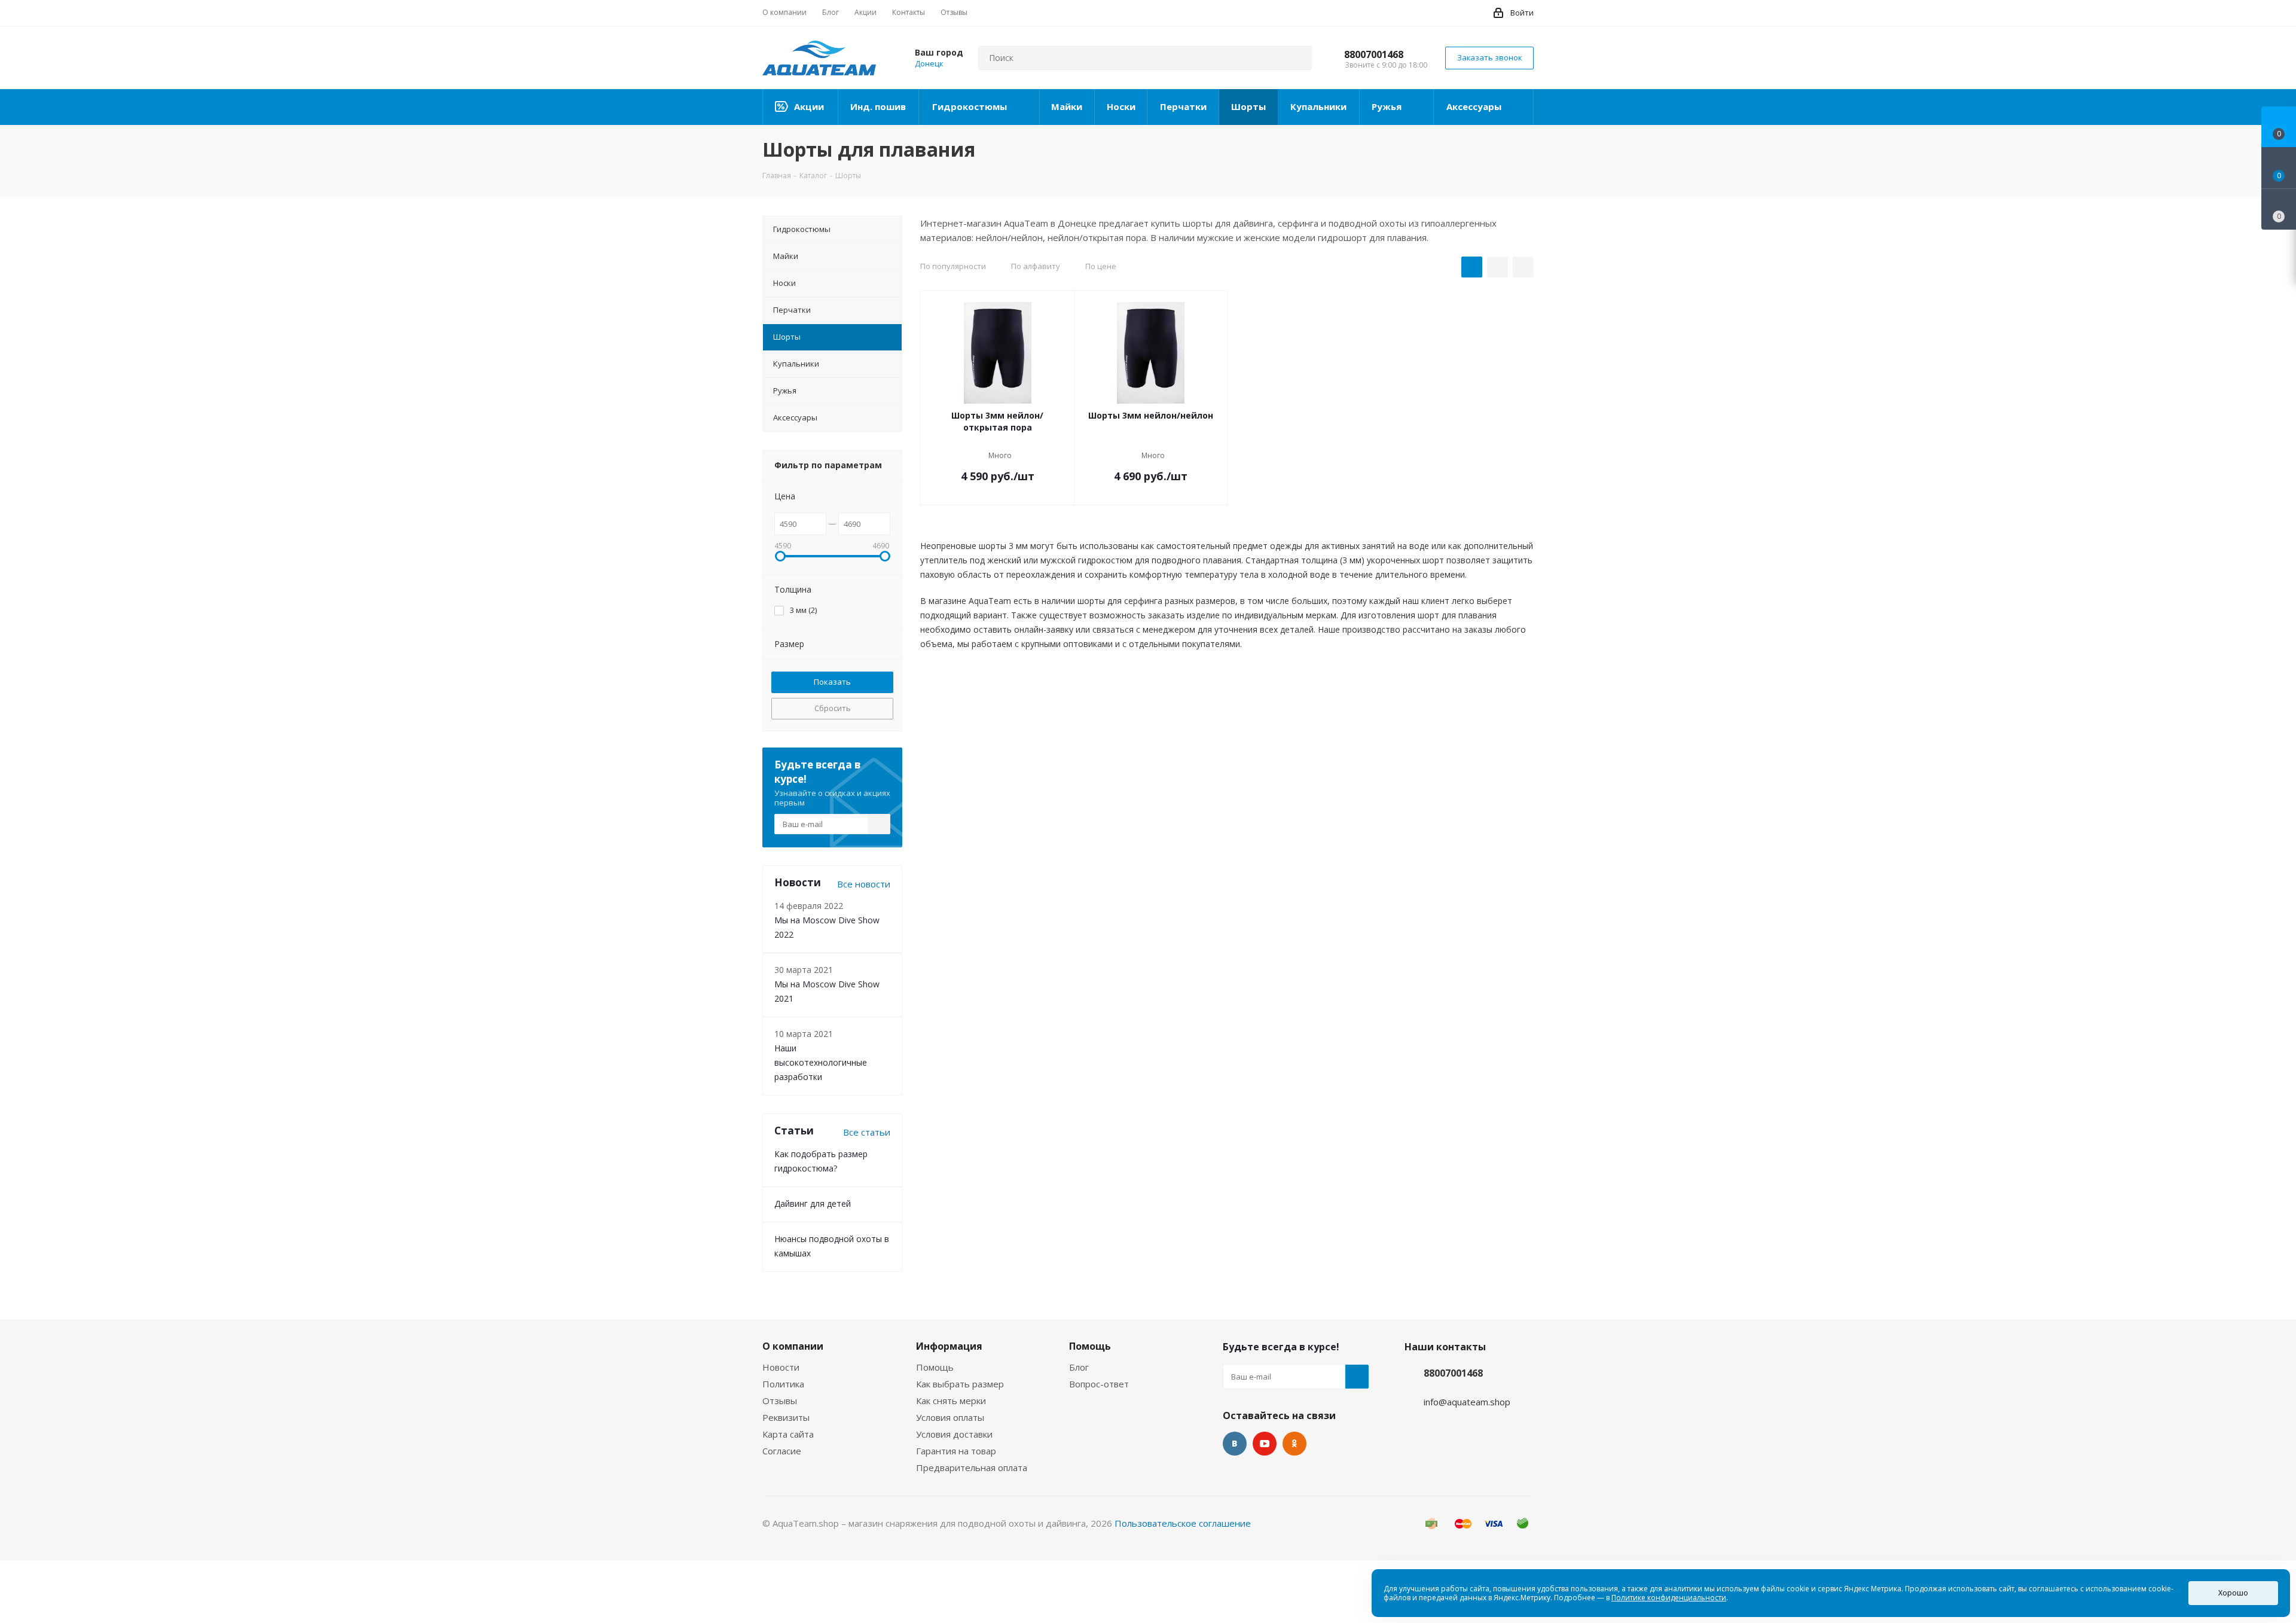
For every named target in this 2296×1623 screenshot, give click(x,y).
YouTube (1265, 1444)
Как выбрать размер (960, 1384)
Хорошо (2233, 1593)
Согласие (782, 1451)
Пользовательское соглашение (1183, 1523)
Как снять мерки (951, 1401)
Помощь (935, 1367)
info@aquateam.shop (1467, 1402)
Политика (783, 1384)
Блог (1079, 1367)
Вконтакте (1235, 1444)
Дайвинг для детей (813, 1203)
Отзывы (780, 1401)
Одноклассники (1294, 1444)
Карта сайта (788, 1434)
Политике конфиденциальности (1669, 1598)
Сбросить (833, 708)
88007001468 (1374, 54)
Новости (781, 1367)
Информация (949, 1346)
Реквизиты (786, 1417)
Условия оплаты (950, 1417)
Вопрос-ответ (1099, 1384)
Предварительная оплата (972, 1468)
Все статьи (867, 1132)
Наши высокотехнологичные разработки (821, 1062)
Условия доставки (954, 1434)
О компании (793, 1346)
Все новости (864, 884)
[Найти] (1297, 58)
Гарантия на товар (956, 1451)
